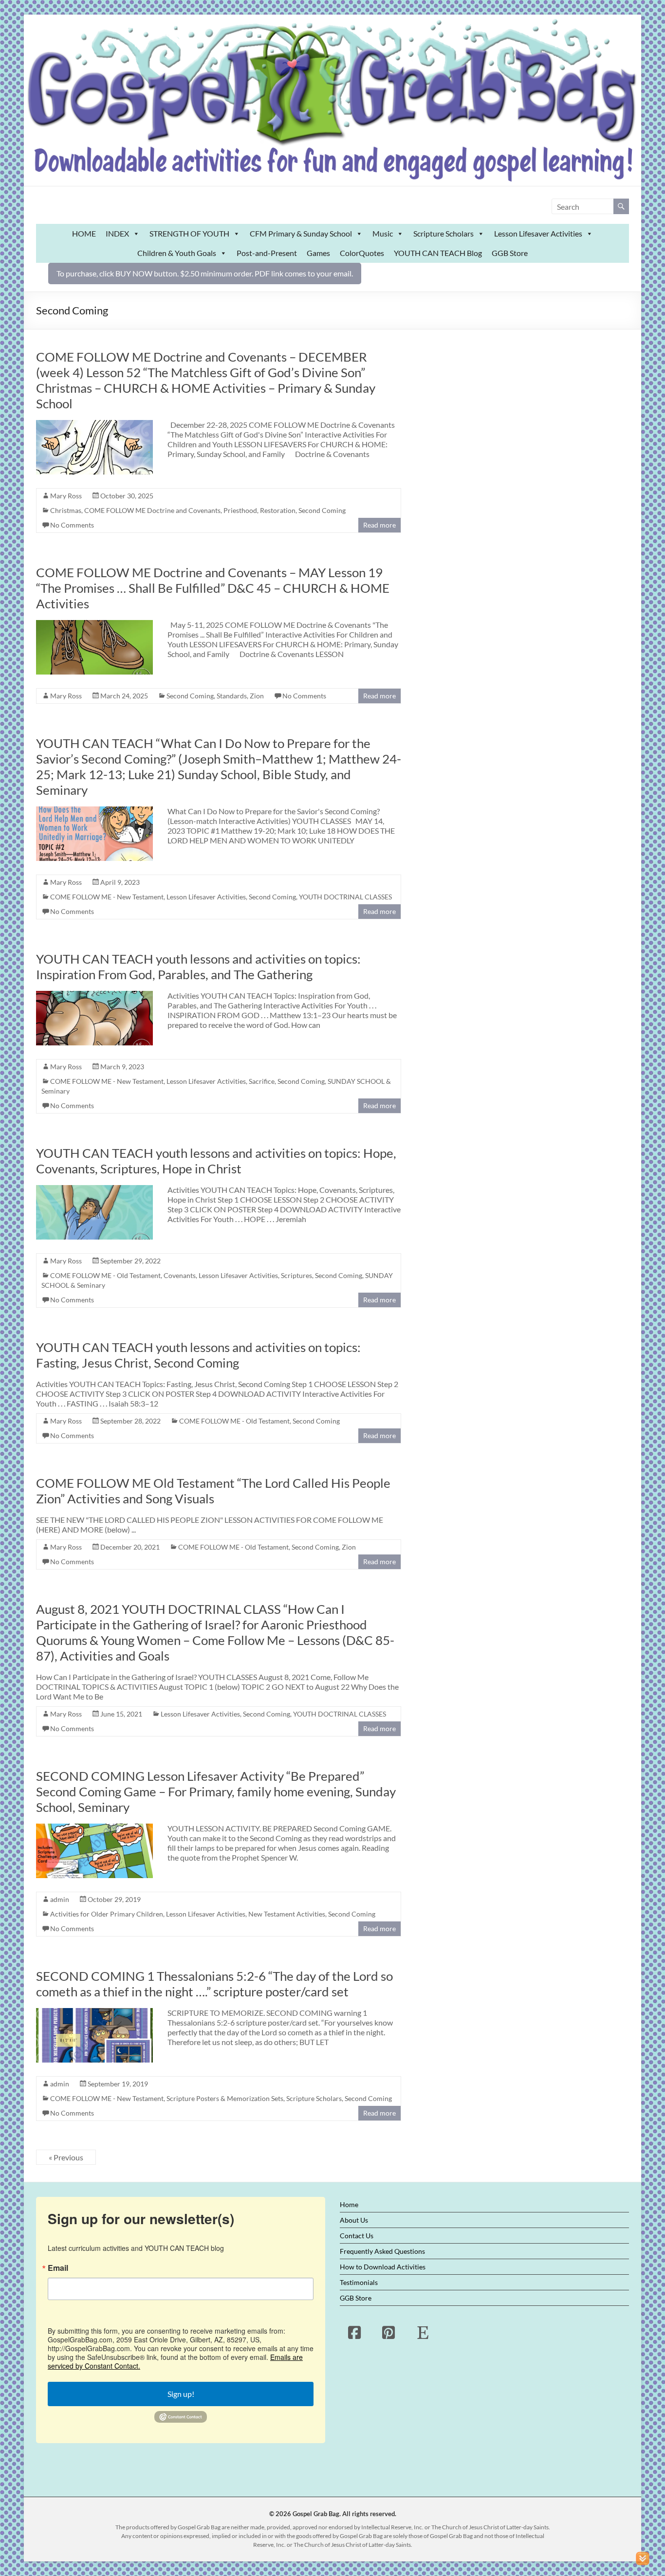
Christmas (66, 510)
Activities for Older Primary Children (107, 1914)
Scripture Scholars (443, 233)
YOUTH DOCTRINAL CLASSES (345, 897)
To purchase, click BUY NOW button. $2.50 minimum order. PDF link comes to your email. (205, 273)
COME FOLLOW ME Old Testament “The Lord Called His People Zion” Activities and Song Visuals (213, 1491)
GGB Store (510, 253)
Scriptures (296, 1275)
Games (318, 253)
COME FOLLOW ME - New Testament (107, 897)
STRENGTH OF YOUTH (189, 233)
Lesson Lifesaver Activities (538, 233)
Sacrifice (262, 1081)
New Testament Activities (287, 1914)
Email (58, 2268)
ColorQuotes (362, 253)
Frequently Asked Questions (382, 2251)
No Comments (72, 525)
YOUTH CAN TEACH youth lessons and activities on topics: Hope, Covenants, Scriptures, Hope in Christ (216, 1161)
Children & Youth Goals (177, 253)
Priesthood (240, 510)
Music (383, 233)
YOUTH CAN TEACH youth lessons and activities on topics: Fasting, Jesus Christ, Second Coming (198, 1355)
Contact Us (357, 2236)
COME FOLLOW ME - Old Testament (105, 1275)
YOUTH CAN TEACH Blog (438, 253)
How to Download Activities (383, 2267)
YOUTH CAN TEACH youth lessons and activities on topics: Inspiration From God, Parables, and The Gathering (198, 967)
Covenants (180, 1275)
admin (60, 1899)
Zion (257, 696)
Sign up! (181, 2394)
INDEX (117, 233)
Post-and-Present (267, 253)
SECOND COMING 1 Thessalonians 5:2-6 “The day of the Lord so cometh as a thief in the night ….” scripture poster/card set (214, 1984)
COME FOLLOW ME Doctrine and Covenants (152, 510)
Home (349, 2204)
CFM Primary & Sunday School (301, 233)
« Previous (66, 2157)
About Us (354, 2220)
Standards (232, 696)
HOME (84, 233)
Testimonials (359, 2282)
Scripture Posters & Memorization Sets (225, 2098)
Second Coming (322, 510)
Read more (379, 525)
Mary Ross (66, 496)
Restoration (278, 510)
